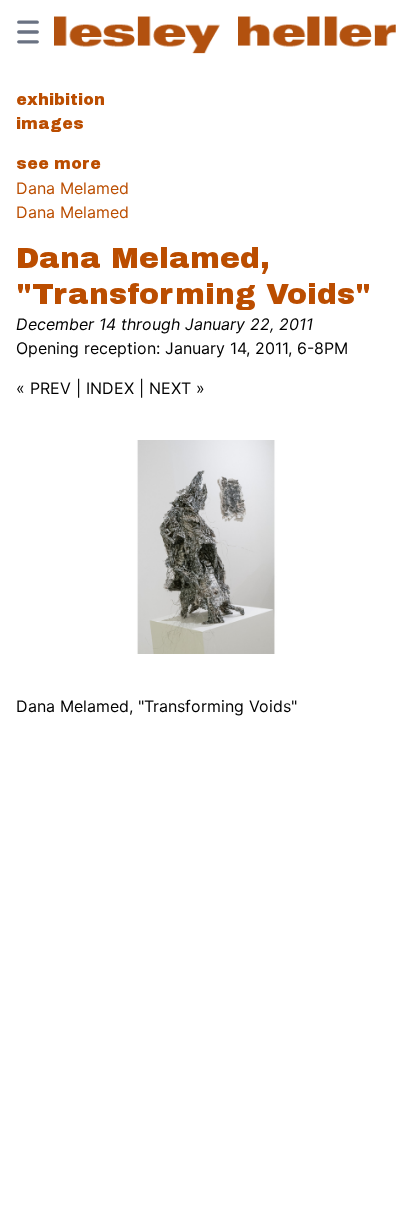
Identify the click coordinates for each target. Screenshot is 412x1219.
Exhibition (60, 99)
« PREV (43, 388)
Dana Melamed (72, 188)
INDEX (110, 388)
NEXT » (177, 388)
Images (50, 123)
